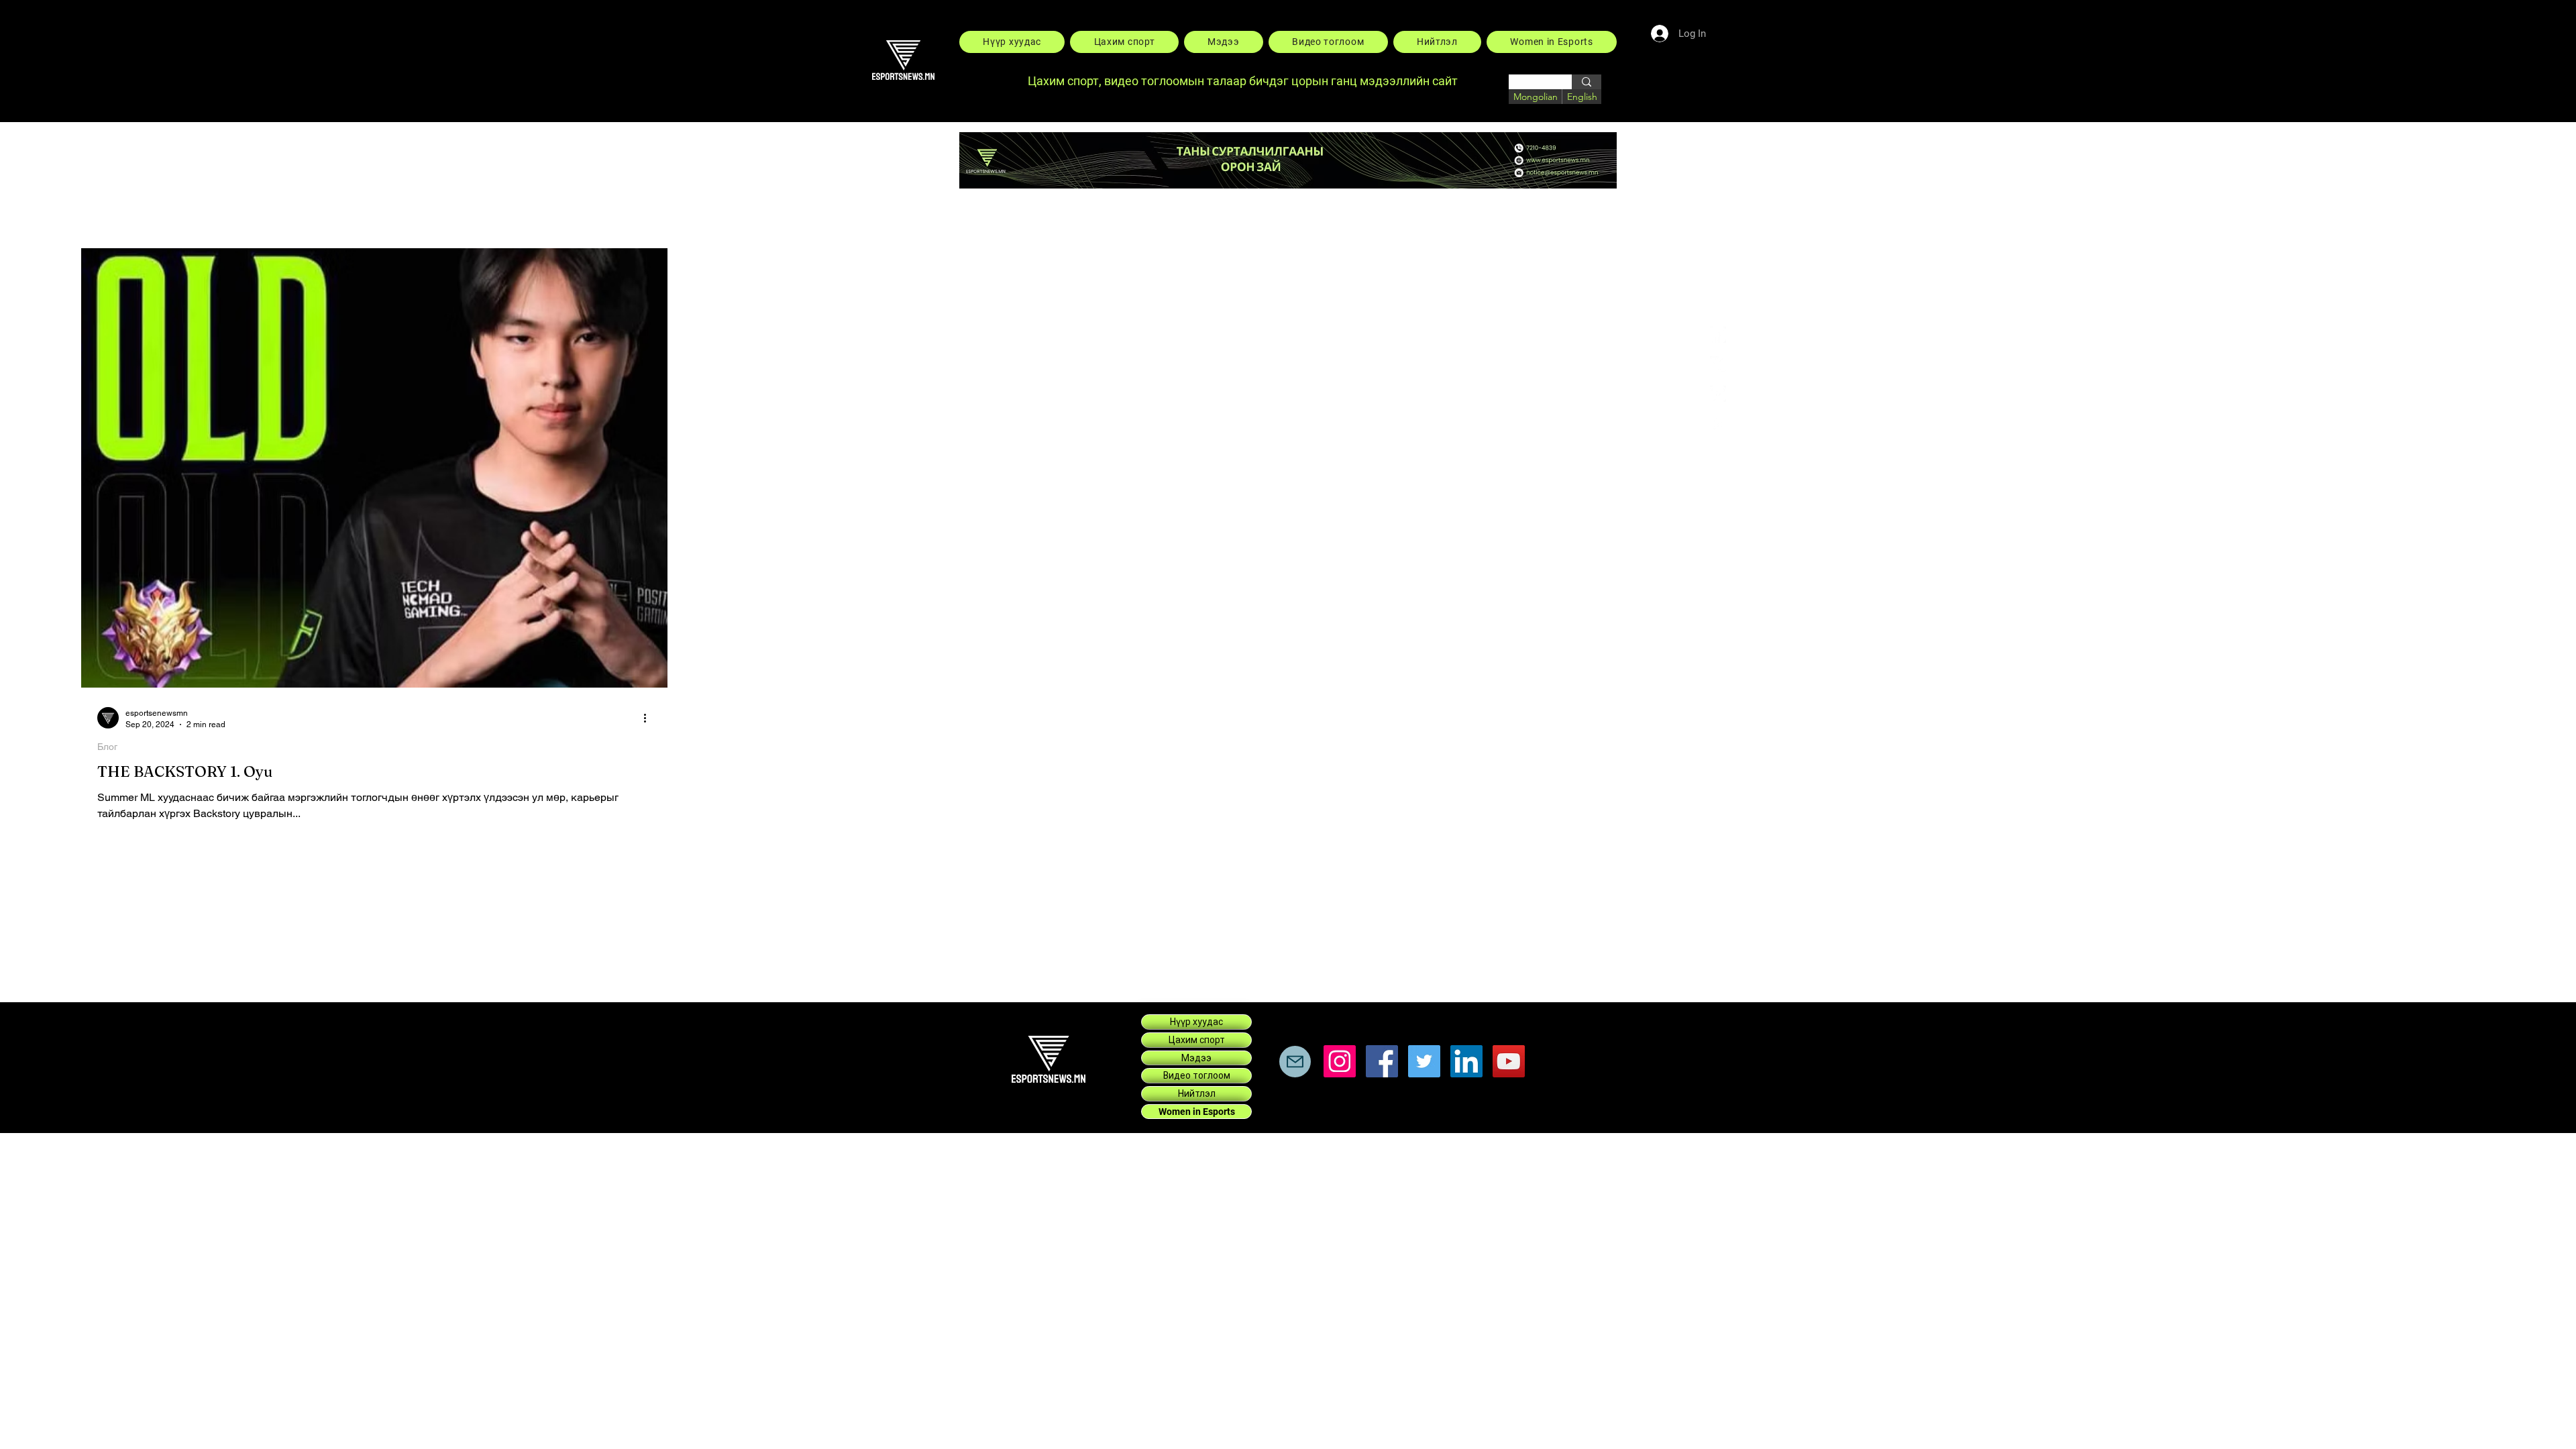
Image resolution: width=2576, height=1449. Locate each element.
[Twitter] (1424, 1061)
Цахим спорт (1197, 1040)
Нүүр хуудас (1196, 1022)
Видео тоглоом (1197, 1075)
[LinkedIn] (1718, 394)
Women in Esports (1197, 1112)
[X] (1718, 364)
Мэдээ (1196, 1058)
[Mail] (1295, 1062)
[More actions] (649, 718)
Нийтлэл (1197, 1093)
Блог (107, 747)
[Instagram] (1718, 423)
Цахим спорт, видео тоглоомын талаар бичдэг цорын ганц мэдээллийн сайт (1244, 81)
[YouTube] (1509, 1061)
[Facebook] (1718, 335)
